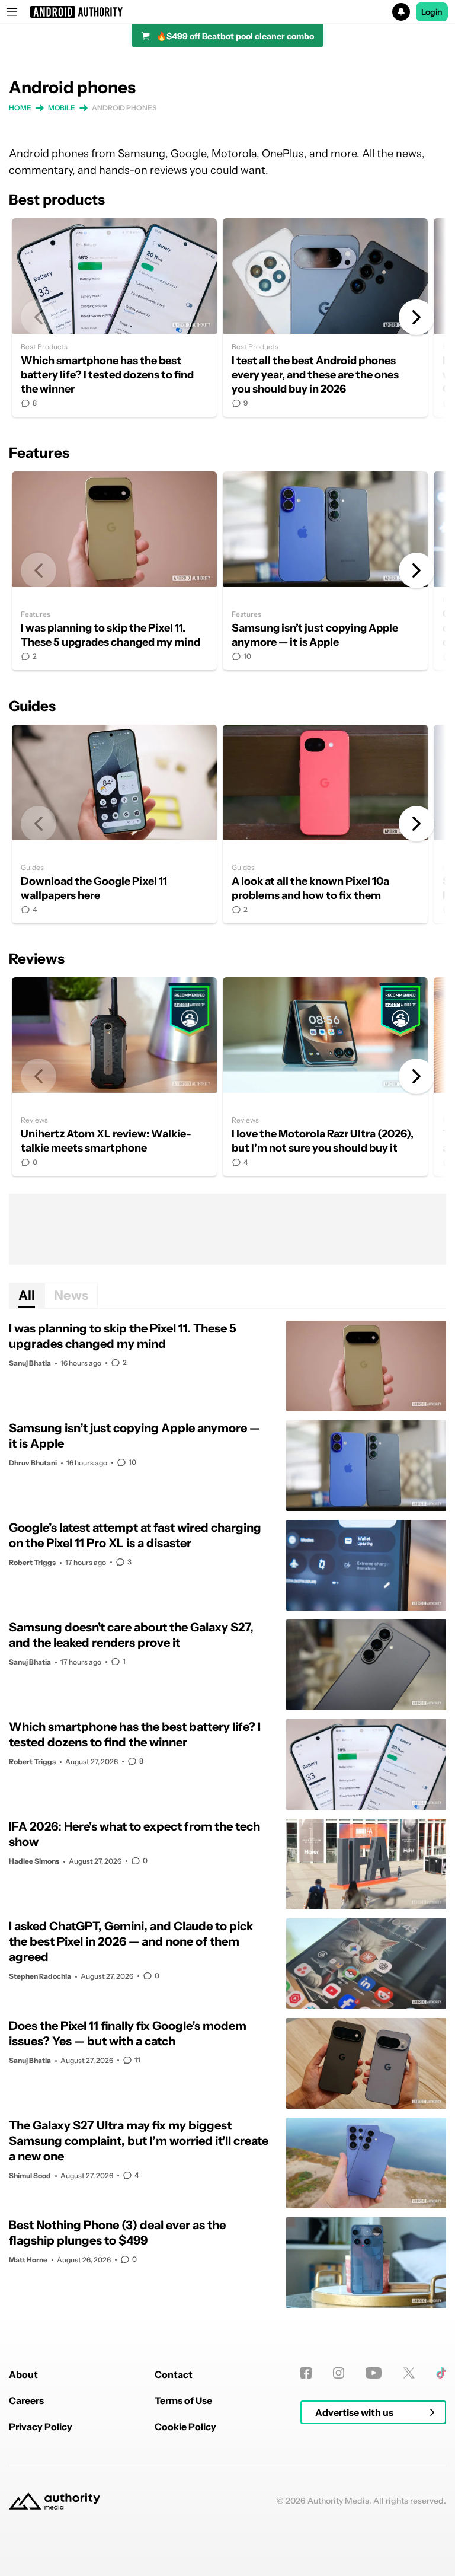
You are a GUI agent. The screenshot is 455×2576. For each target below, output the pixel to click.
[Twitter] (409, 2373)
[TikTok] (441, 2373)
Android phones (124, 108)
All (27, 1295)
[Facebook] (306, 2373)
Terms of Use (183, 2400)
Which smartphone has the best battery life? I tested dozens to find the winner (114, 318)
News (71, 1295)
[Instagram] (339, 2373)
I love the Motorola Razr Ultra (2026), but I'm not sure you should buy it (325, 1077)
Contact (174, 2374)
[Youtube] (374, 2373)
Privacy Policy (41, 2427)
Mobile (62, 108)
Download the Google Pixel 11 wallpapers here (114, 824)
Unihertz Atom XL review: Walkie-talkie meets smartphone (114, 1077)
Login (432, 12)
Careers (26, 2400)
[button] (227, 12)
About (23, 2374)
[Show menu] (12, 12)
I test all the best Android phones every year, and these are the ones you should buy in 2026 (325, 318)
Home (20, 108)
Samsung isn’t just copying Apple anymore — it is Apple (325, 571)
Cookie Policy (185, 2427)
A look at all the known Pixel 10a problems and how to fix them (325, 824)
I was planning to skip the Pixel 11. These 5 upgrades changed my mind (114, 571)
